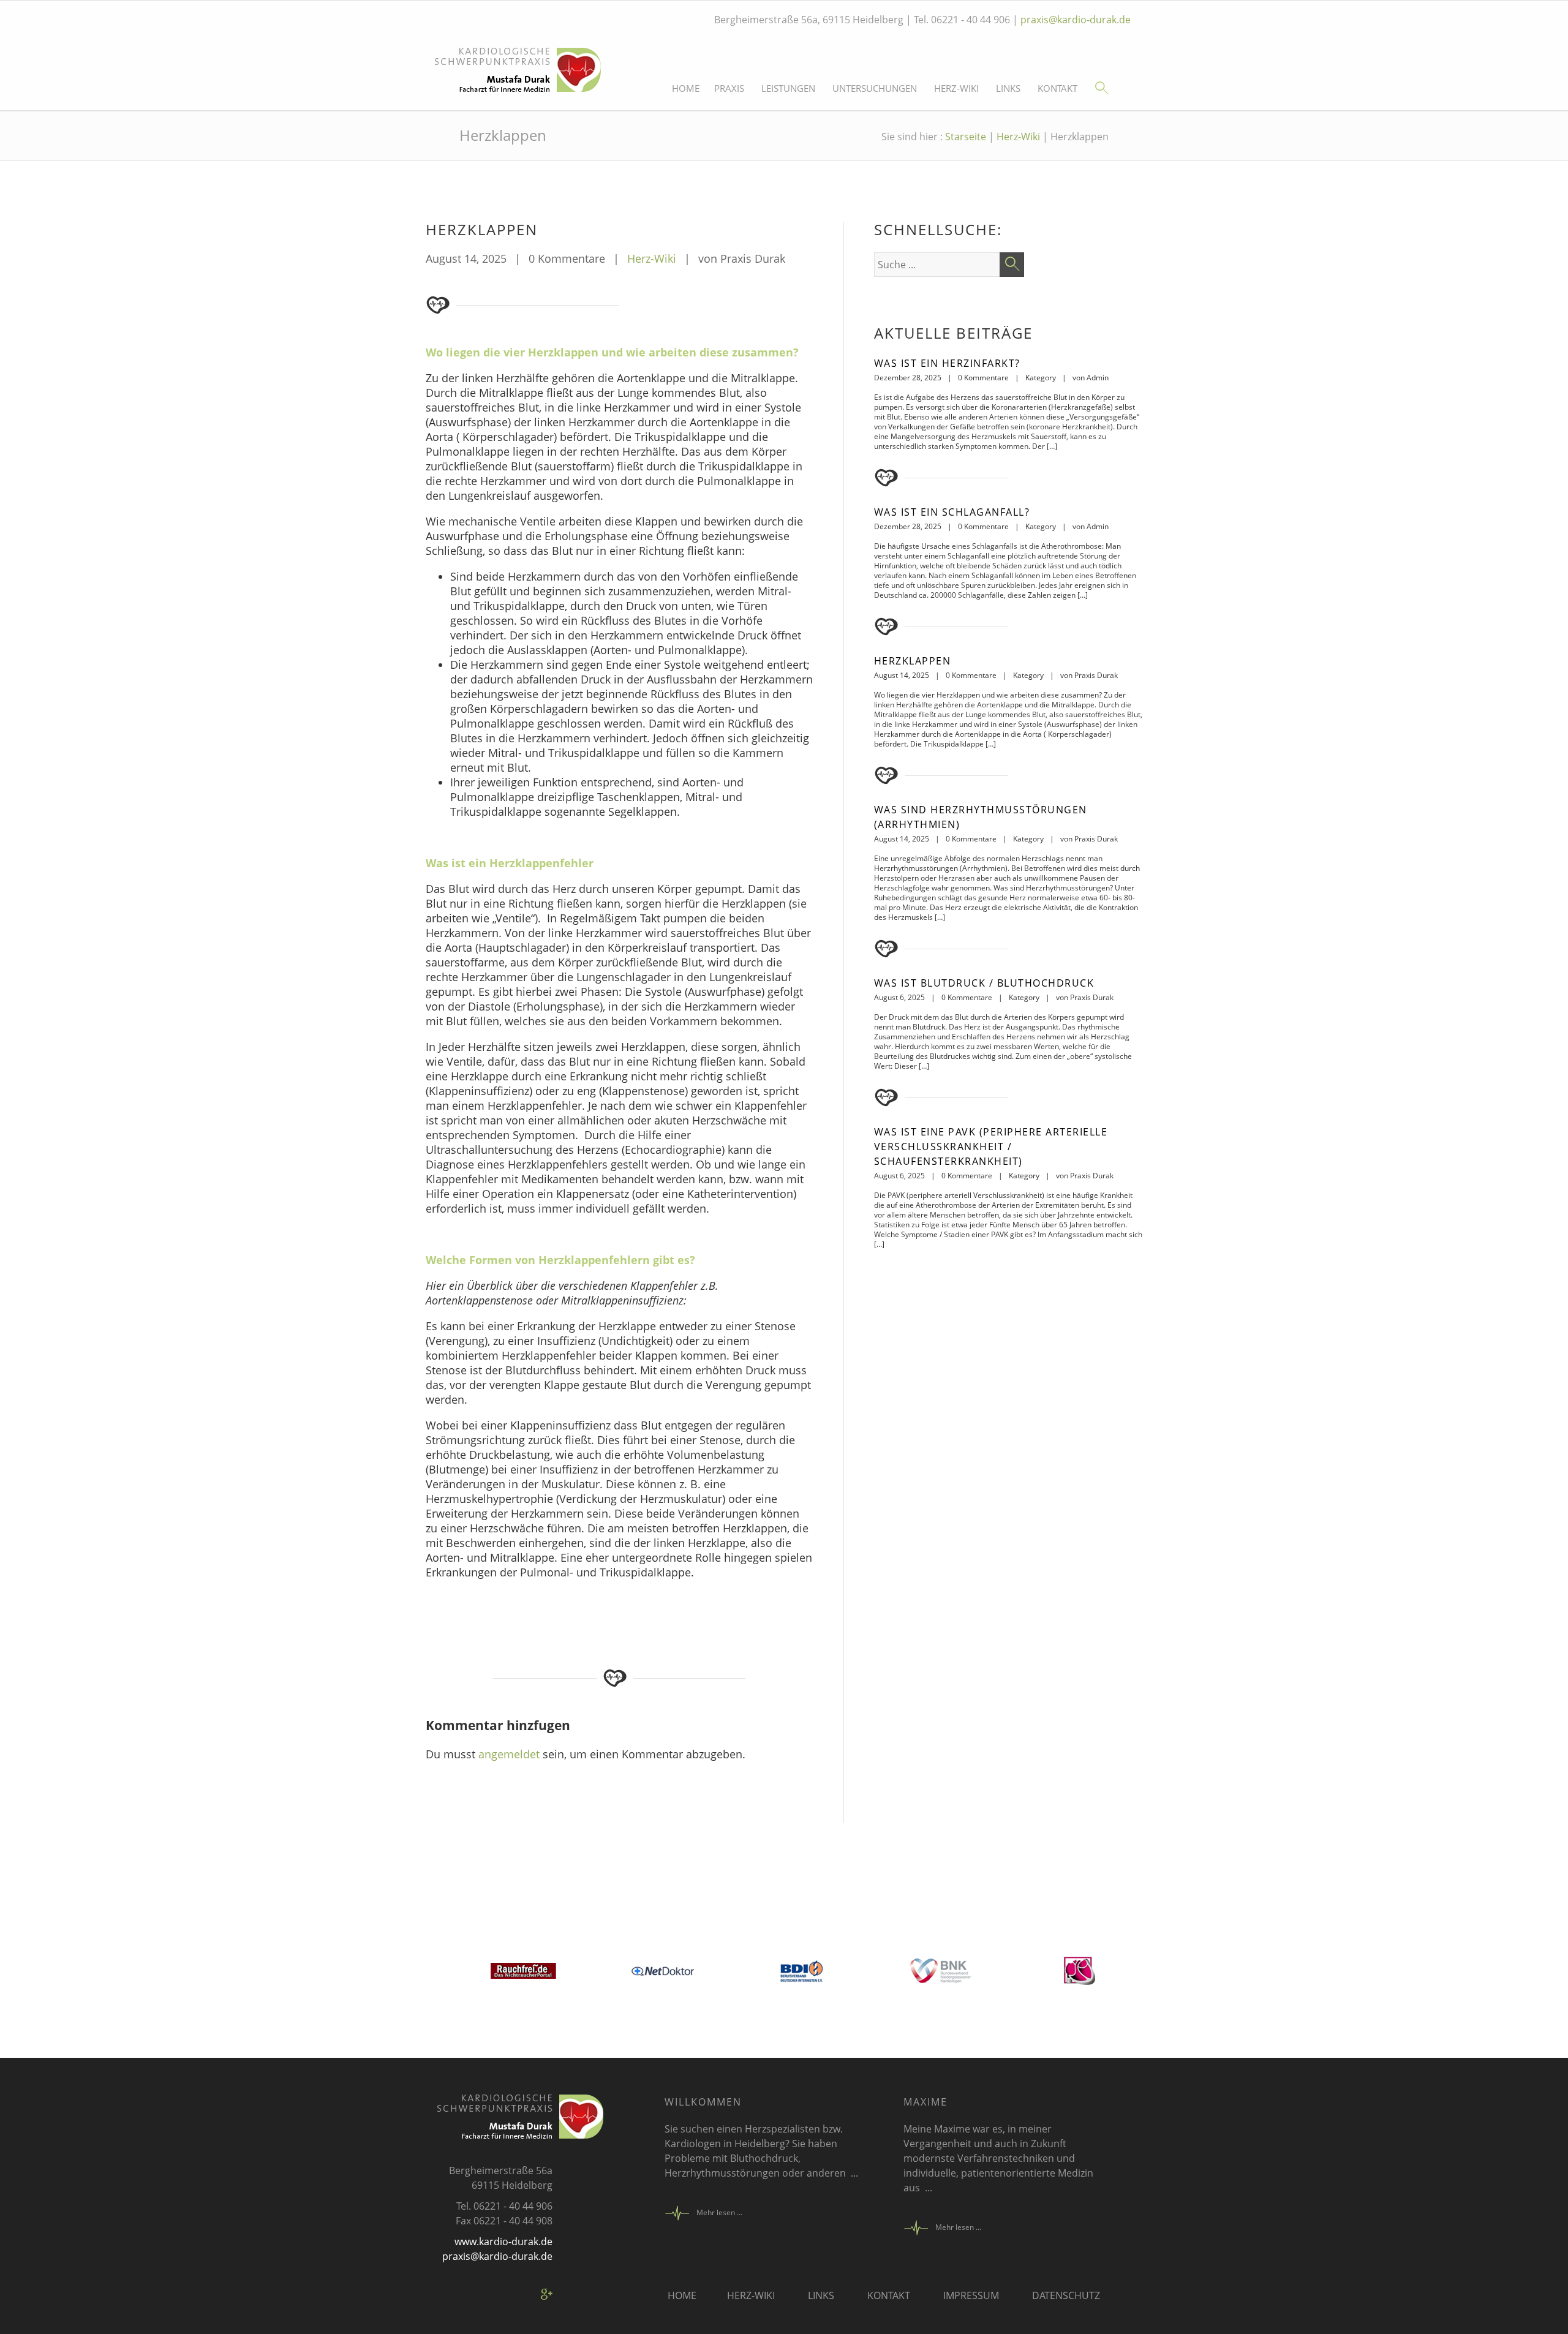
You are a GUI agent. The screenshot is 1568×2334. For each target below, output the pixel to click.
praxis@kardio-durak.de (1076, 20)
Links (1008, 89)
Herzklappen (913, 661)
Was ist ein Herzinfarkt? (947, 363)
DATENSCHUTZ (1066, 2295)
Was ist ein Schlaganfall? (952, 512)
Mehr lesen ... (719, 2212)
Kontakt (1057, 89)
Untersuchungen (875, 89)
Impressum (971, 2295)
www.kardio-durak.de (503, 2242)
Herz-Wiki (956, 89)
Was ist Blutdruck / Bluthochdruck (984, 983)
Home (686, 89)
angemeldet (509, 1754)
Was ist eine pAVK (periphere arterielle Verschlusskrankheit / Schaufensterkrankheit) (991, 1146)
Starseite (966, 137)
